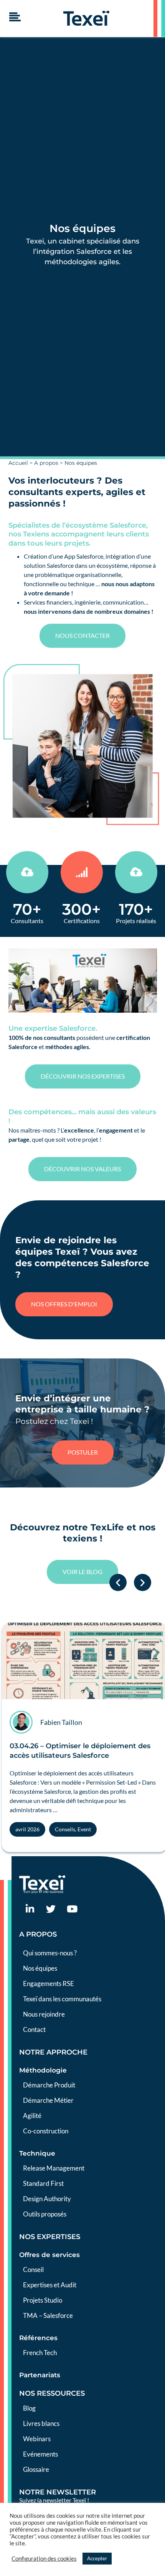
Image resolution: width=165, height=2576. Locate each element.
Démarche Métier (48, 2100)
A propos (46, 463)
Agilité (32, 2116)
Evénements (40, 2454)
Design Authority (47, 2199)
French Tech (40, 2353)
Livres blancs (41, 2423)
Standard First (43, 2183)
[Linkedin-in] (30, 1909)
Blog (29, 2408)
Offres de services (49, 2255)
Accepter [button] (97, 2558)
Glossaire (36, 2469)
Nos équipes (40, 1968)
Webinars (37, 2439)
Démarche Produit (49, 2085)
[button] (118, 1583)
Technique (37, 2153)
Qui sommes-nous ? (50, 1953)
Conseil (33, 2270)
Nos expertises (50, 2237)
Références (38, 2338)
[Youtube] (72, 1909)
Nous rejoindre (44, 2014)
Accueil (18, 463)
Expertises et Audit (50, 2285)
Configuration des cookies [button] (44, 2559)
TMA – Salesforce (48, 2315)
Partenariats (40, 2375)
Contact (34, 2029)
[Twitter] (51, 1909)
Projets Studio (43, 2300)
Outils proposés (45, 2214)
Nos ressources (52, 2393)
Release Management (54, 2168)
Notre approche (53, 2052)
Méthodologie (43, 2070)
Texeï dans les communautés (62, 1999)
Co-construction (46, 2131)
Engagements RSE (49, 1983)
